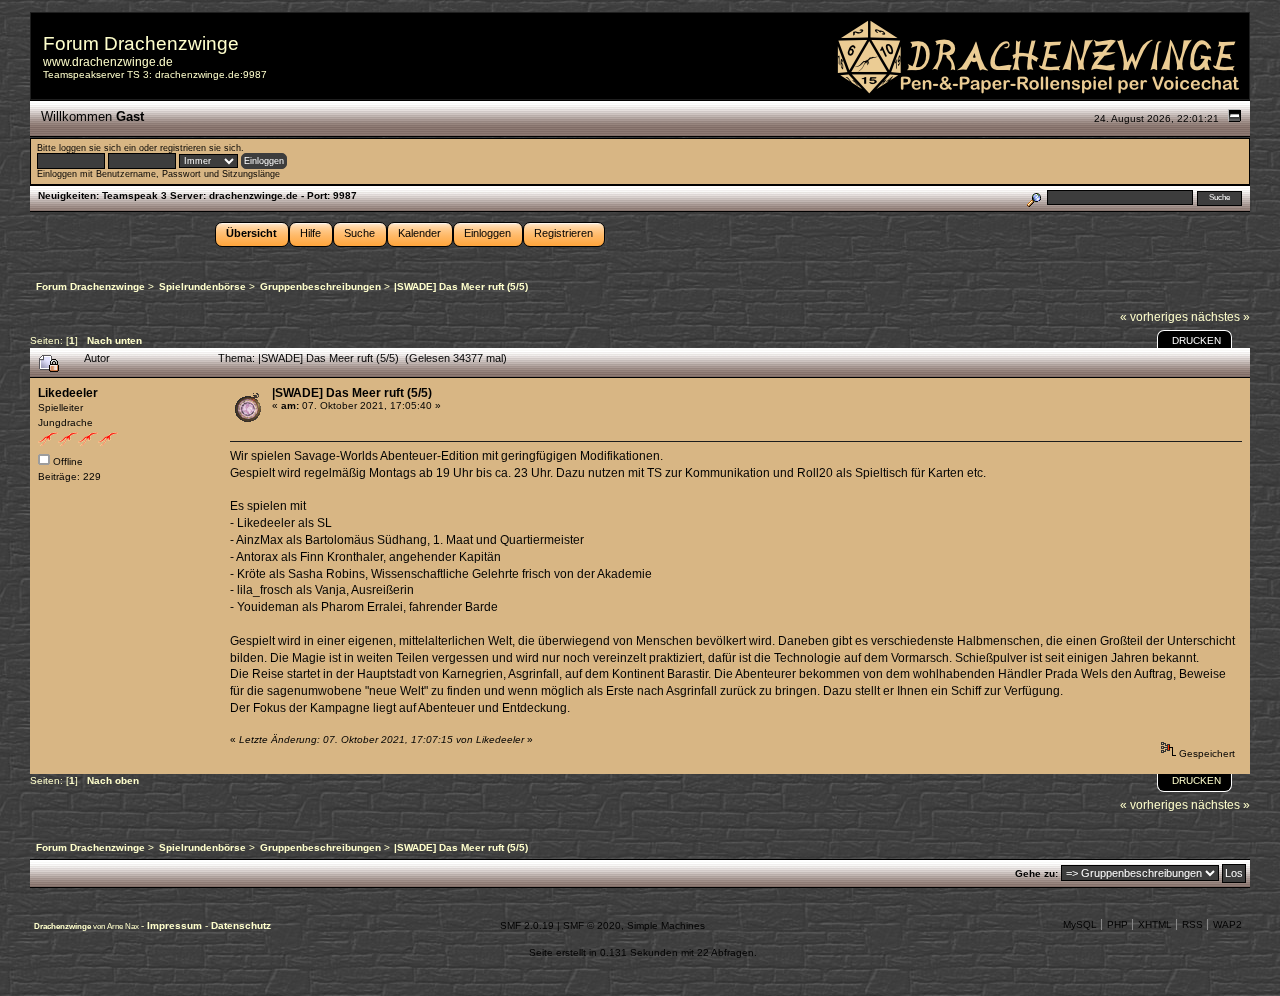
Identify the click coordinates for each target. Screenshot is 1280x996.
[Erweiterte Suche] (1033, 197)
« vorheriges (1154, 317)
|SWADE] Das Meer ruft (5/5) (352, 393)
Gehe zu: (1036, 873)
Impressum (176, 925)
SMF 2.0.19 (527, 925)
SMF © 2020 (592, 925)
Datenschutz (241, 925)
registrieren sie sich (200, 148)
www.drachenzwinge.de (108, 62)
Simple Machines (666, 925)
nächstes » (1220, 317)
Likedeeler (68, 393)
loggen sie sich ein (97, 148)
